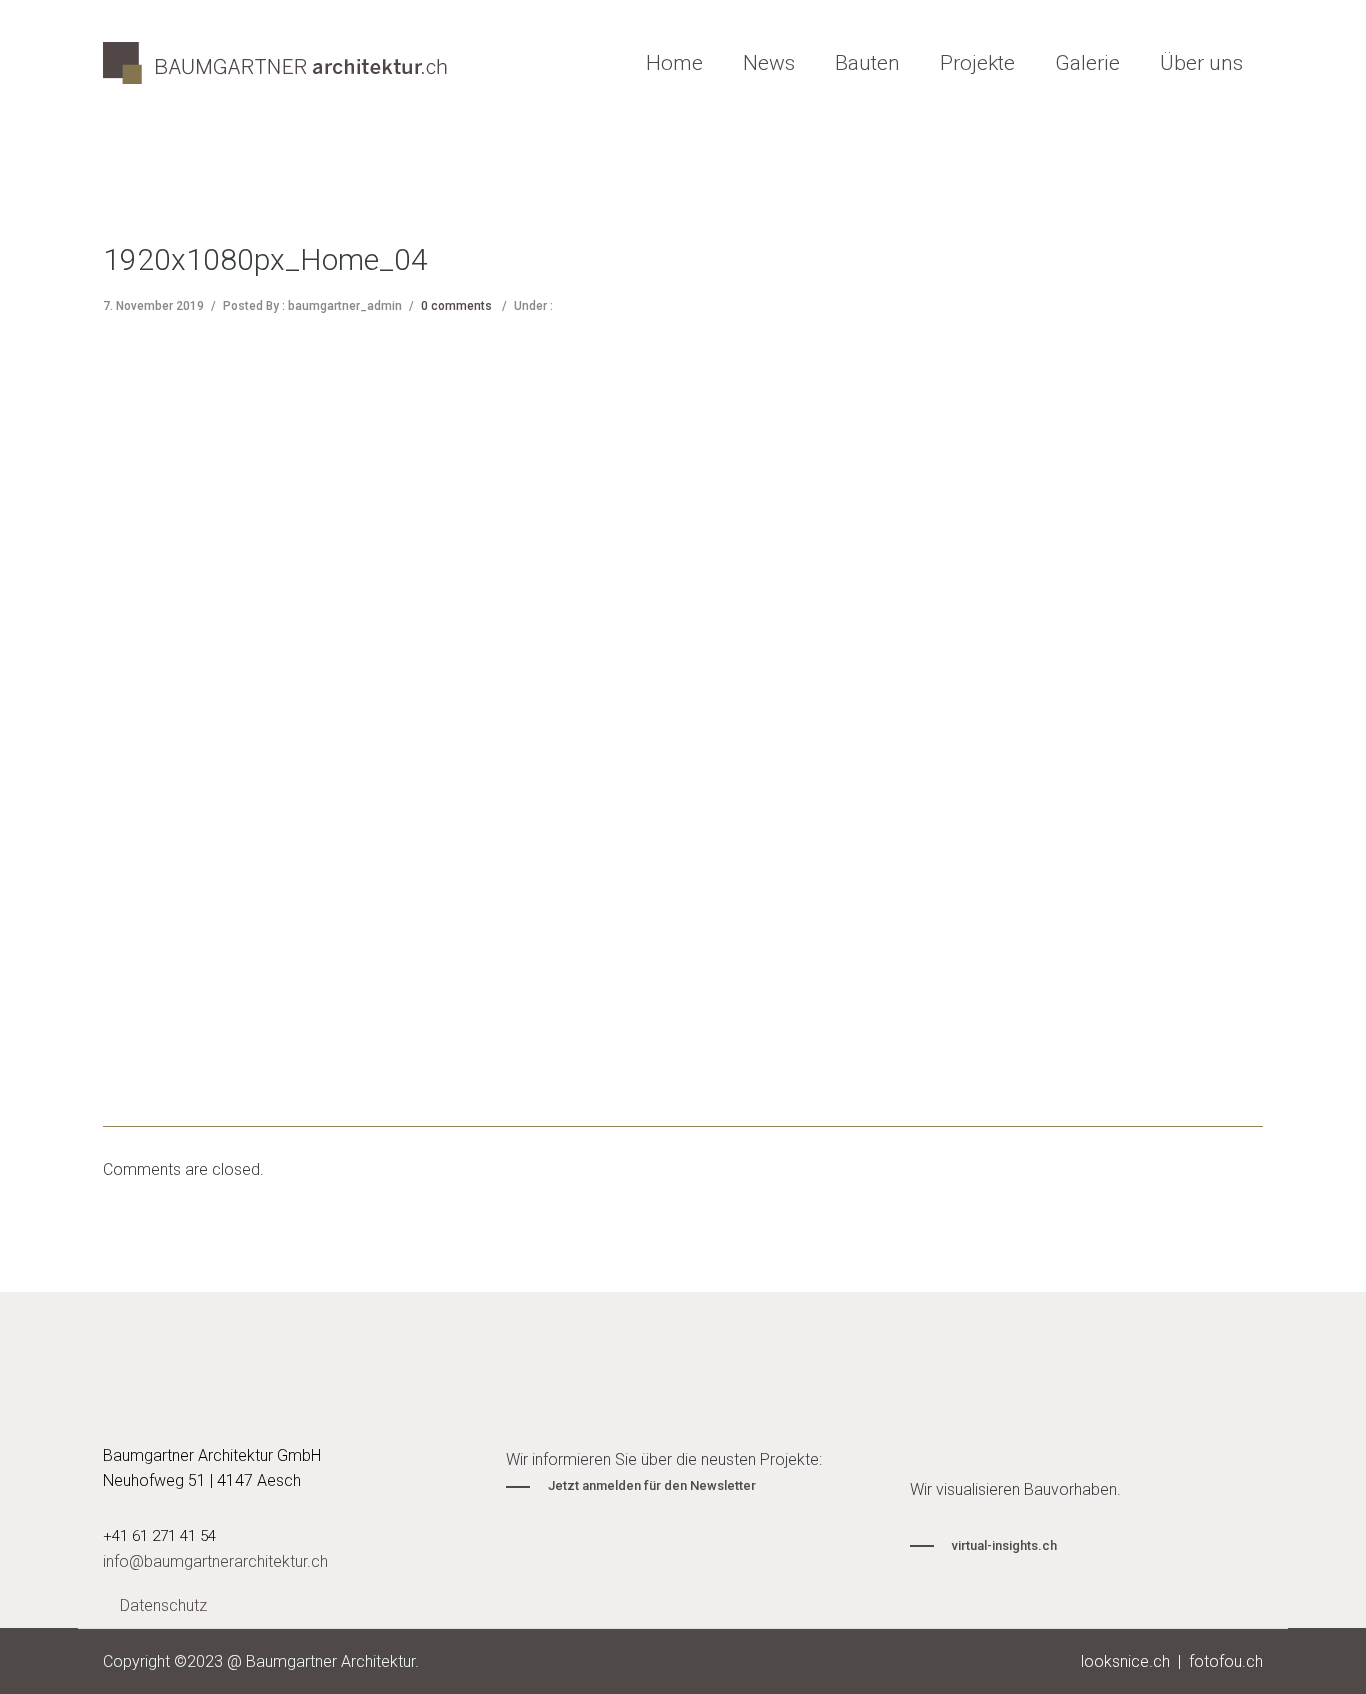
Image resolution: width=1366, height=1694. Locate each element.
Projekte (977, 63)
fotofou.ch (1226, 1661)
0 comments (456, 306)
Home (674, 63)
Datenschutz (163, 1605)
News (769, 63)
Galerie (1087, 63)
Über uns (1201, 63)
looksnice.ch (1125, 1661)
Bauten (867, 63)
